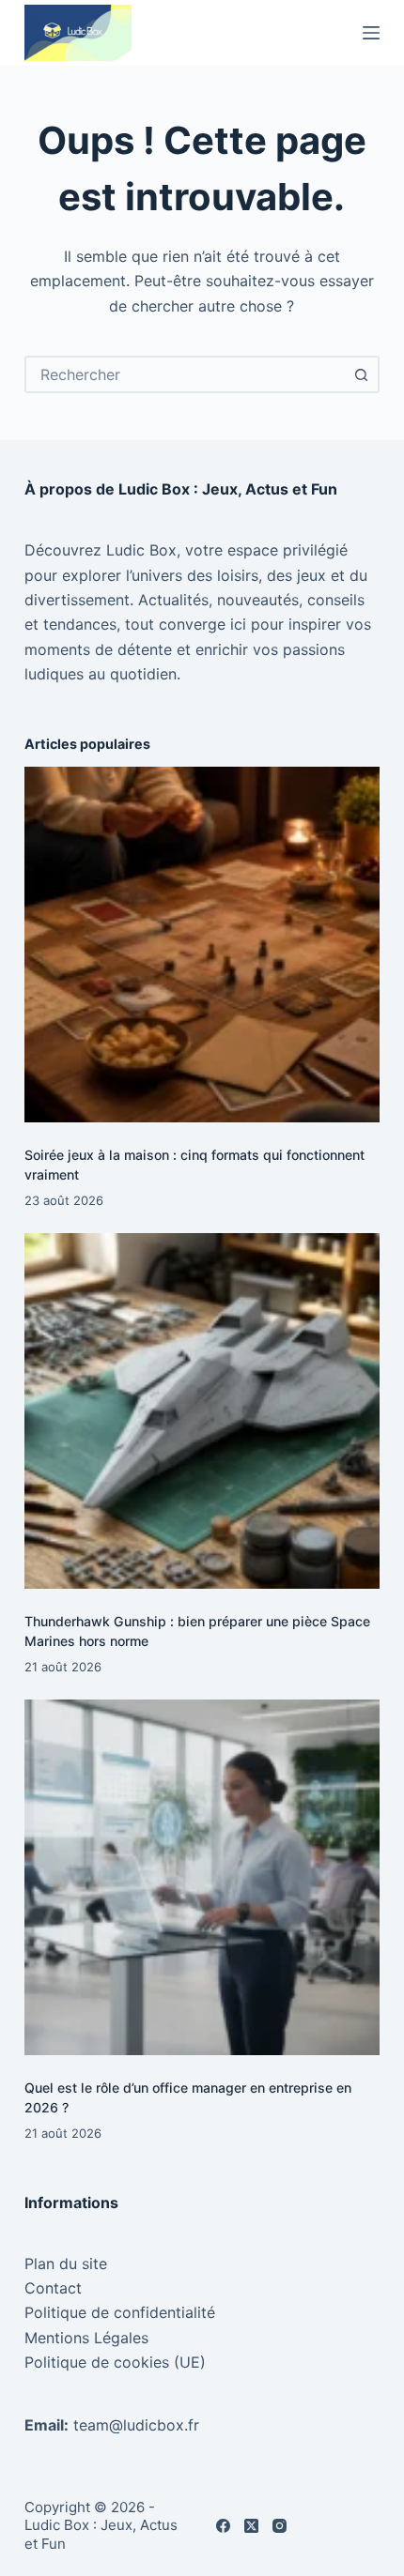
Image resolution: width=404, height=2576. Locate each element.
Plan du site (66, 2264)
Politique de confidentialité (120, 2312)
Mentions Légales (86, 2338)
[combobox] (185, 374)
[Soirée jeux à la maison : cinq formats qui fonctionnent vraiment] (202, 944)
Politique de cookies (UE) (115, 2362)
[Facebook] (223, 2526)
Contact (53, 2288)
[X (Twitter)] (251, 2526)
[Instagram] (280, 2526)
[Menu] (371, 33)
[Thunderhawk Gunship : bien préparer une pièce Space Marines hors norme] (202, 1410)
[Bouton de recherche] (361, 374)
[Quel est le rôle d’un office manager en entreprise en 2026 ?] (202, 1877)
